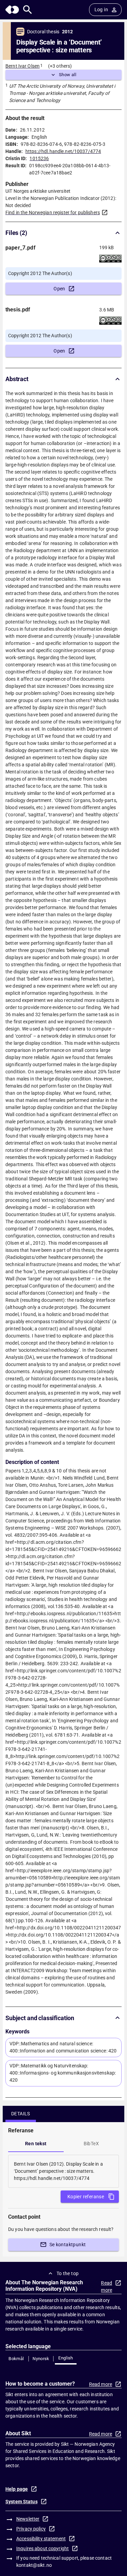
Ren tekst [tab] (36, 2144)
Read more (107, 2287)
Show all (68, 75)
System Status (22, 2502)
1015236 (39, 158)
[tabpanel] (63, 2171)
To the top (68, 2273)
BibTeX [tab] (91, 2144)
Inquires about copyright (43, 2548)
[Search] (28, 10)
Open (59, 289)
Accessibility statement (41, 2539)
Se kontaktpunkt (68, 2245)
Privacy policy (31, 2529)
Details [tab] (21, 2114)
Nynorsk (41, 2359)
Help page (17, 2489)
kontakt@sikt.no (34, 2565)
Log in (101, 10)
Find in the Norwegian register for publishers (53, 212)
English (66, 2358)
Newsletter (28, 2519)
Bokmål (16, 2359)
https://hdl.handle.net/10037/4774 (63, 151)
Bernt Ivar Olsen (23, 66)
